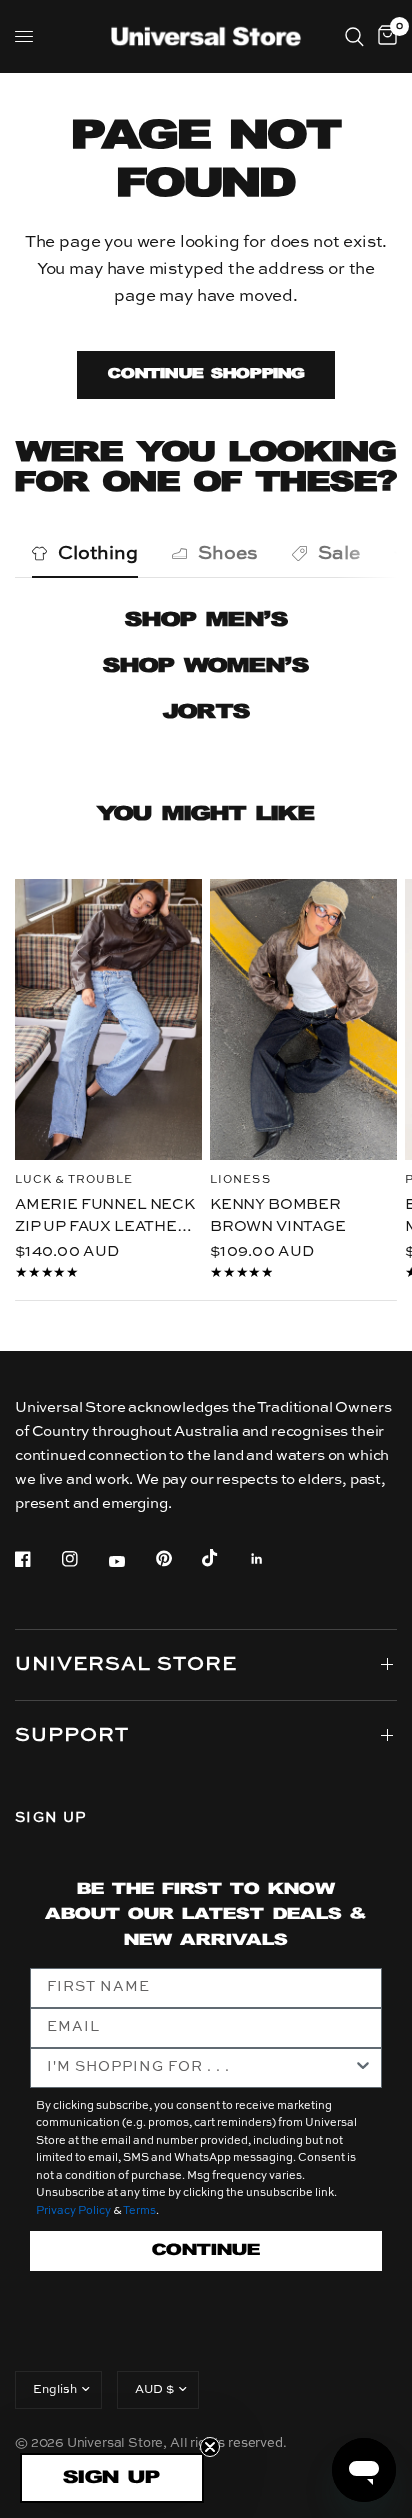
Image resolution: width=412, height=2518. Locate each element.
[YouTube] (131, 1562)
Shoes (228, 553)
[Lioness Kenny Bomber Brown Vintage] (303, 1019)
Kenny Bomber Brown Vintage (278, 1215)
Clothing (98, 553)
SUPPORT (72, 1736)
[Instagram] (84, 1559)
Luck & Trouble (74, 1179)
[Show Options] (363, 2068)
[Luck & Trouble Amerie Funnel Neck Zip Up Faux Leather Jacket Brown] (108, 1019)
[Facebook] (37, 1559)
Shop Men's (206, 620)
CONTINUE (206, 2250)
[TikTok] (224, 1558)
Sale (339, 553)
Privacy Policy (73, 2211)
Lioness (240, 1179)
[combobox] (200, 2068)
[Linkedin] (271, 1559)
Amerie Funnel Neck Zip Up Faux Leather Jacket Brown (105, 1217)
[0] (384, 36)
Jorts (206, 712)
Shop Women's (206, 666)
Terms (139, 2211)
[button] (112, 2478)
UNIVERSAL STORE (126, 1665)
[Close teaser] (210, 2447)
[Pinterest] (178, 1559)
